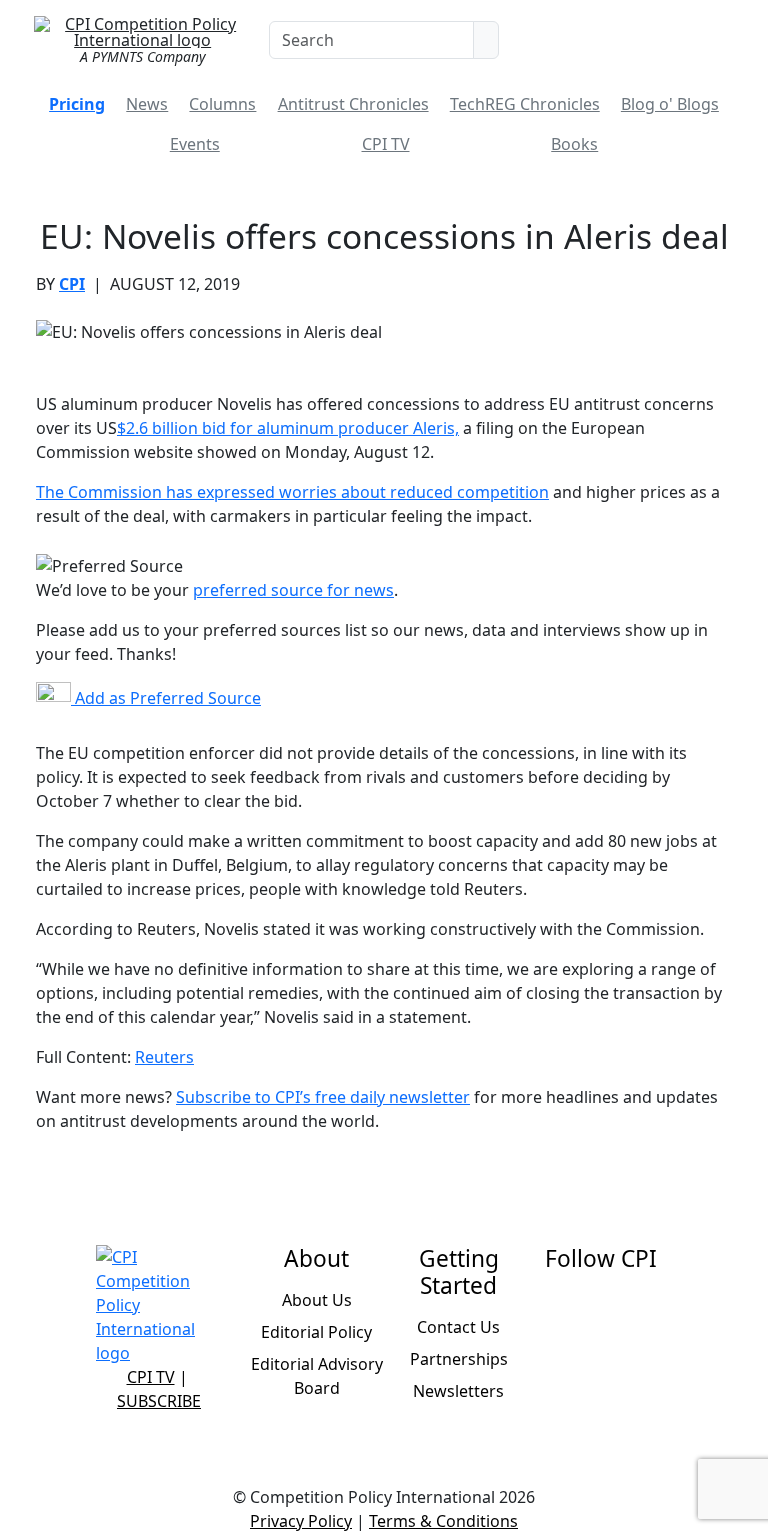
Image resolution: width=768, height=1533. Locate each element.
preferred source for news (293, 590)
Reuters (164, 1057)
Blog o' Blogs (670, 104)
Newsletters (458, 1391)
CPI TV (386, 144)
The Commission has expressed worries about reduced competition (292, 492)
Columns (222, 104)
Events (195, 144)
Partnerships (459, 1359)
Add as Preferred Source (166, 698)
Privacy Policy (301, 1521)
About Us (317, 1300)
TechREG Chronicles (525, 104)
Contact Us (458, 1327)
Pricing (77, 104)
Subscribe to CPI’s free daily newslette (319, 1097)
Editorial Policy (316, 1332)
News (147, 104)
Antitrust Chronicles (353, 104)
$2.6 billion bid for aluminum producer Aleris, (288, 428)
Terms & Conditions (443, 1521)
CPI (72, 284)
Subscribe (159, 1401)
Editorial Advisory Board (317, 1376)
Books (574, 144)
